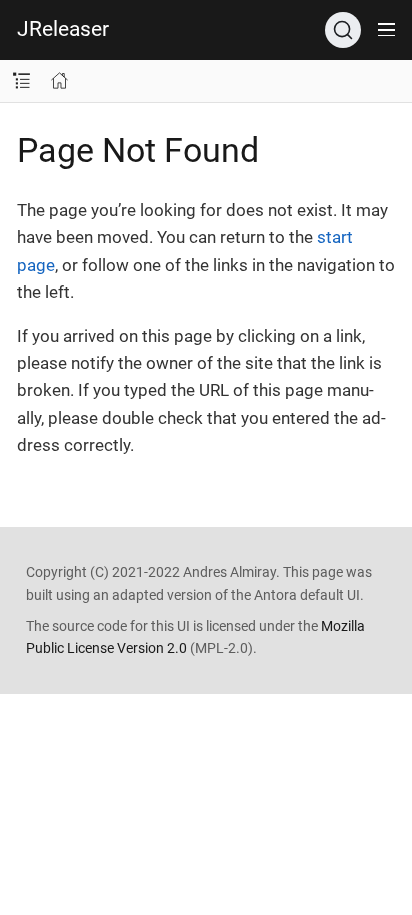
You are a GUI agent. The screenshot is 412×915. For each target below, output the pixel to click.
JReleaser (63, 29)
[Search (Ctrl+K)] (343, 30)
